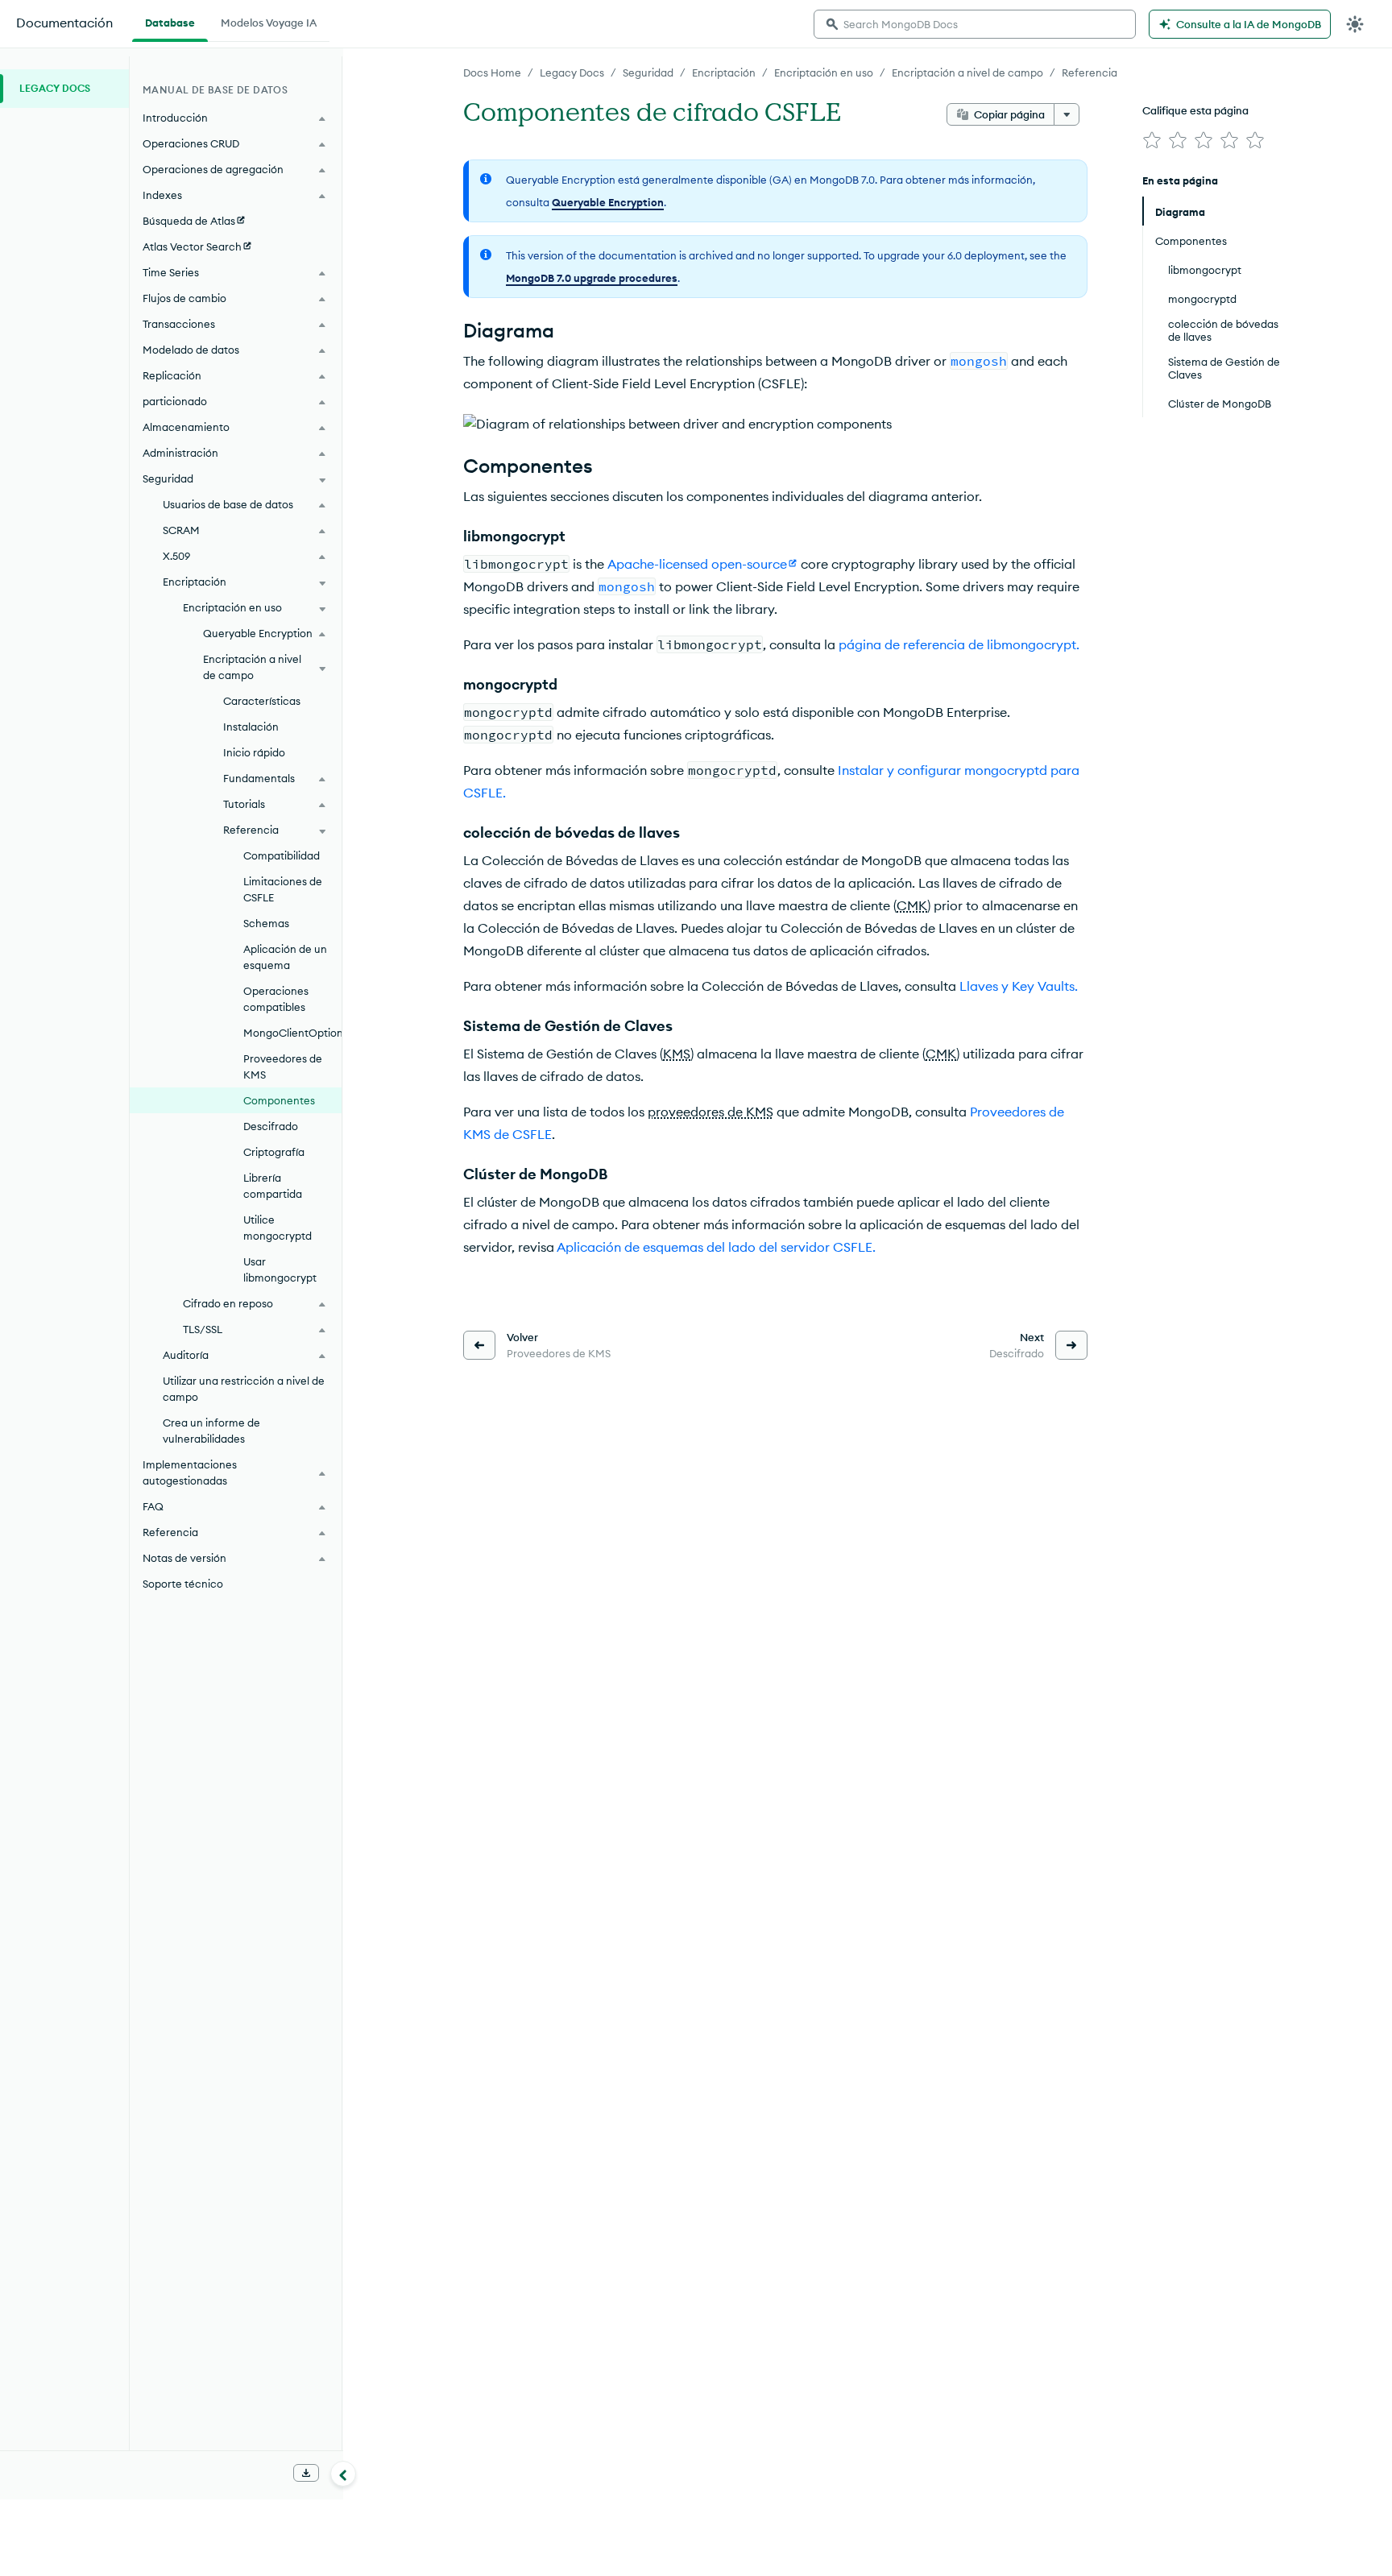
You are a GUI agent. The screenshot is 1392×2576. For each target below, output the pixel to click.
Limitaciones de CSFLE (283, 889)
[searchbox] (975, 24)
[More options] (1067, 114)
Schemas (266, 923)
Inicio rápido (254, 752)
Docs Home (492, 72)
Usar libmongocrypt (280, 1269)
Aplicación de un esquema (285, 957)
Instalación (251, 727)
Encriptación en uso (824, 72)
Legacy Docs (572, 72)
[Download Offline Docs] (306, 2473)
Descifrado (271, 1126)
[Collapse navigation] (343, 2474)
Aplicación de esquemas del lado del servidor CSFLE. (716, 1247)
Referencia (1090, 72)
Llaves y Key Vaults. (1019, 986)
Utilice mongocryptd (278, 1228)
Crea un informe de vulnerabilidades (211, 1431)
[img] (1152, 140)
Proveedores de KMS (283, 1066)
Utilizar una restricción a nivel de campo (244, 1389)
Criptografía (274, 1152)
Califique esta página (1195, 110)
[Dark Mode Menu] (1355, 24)
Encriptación (724, 72)
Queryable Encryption (608, 202)
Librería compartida (273, 1186)
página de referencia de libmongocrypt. (959, 644)
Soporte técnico (183, 1584)
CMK (912, 905)
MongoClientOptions (292, 1033)
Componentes (279, 1100)
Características (262, 701)
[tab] (170, 21)
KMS (677, 1054)
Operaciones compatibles (276, 999)
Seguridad (648, 72)
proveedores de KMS (710, 1112)
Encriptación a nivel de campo (967, 72)
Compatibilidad (282, 855)
